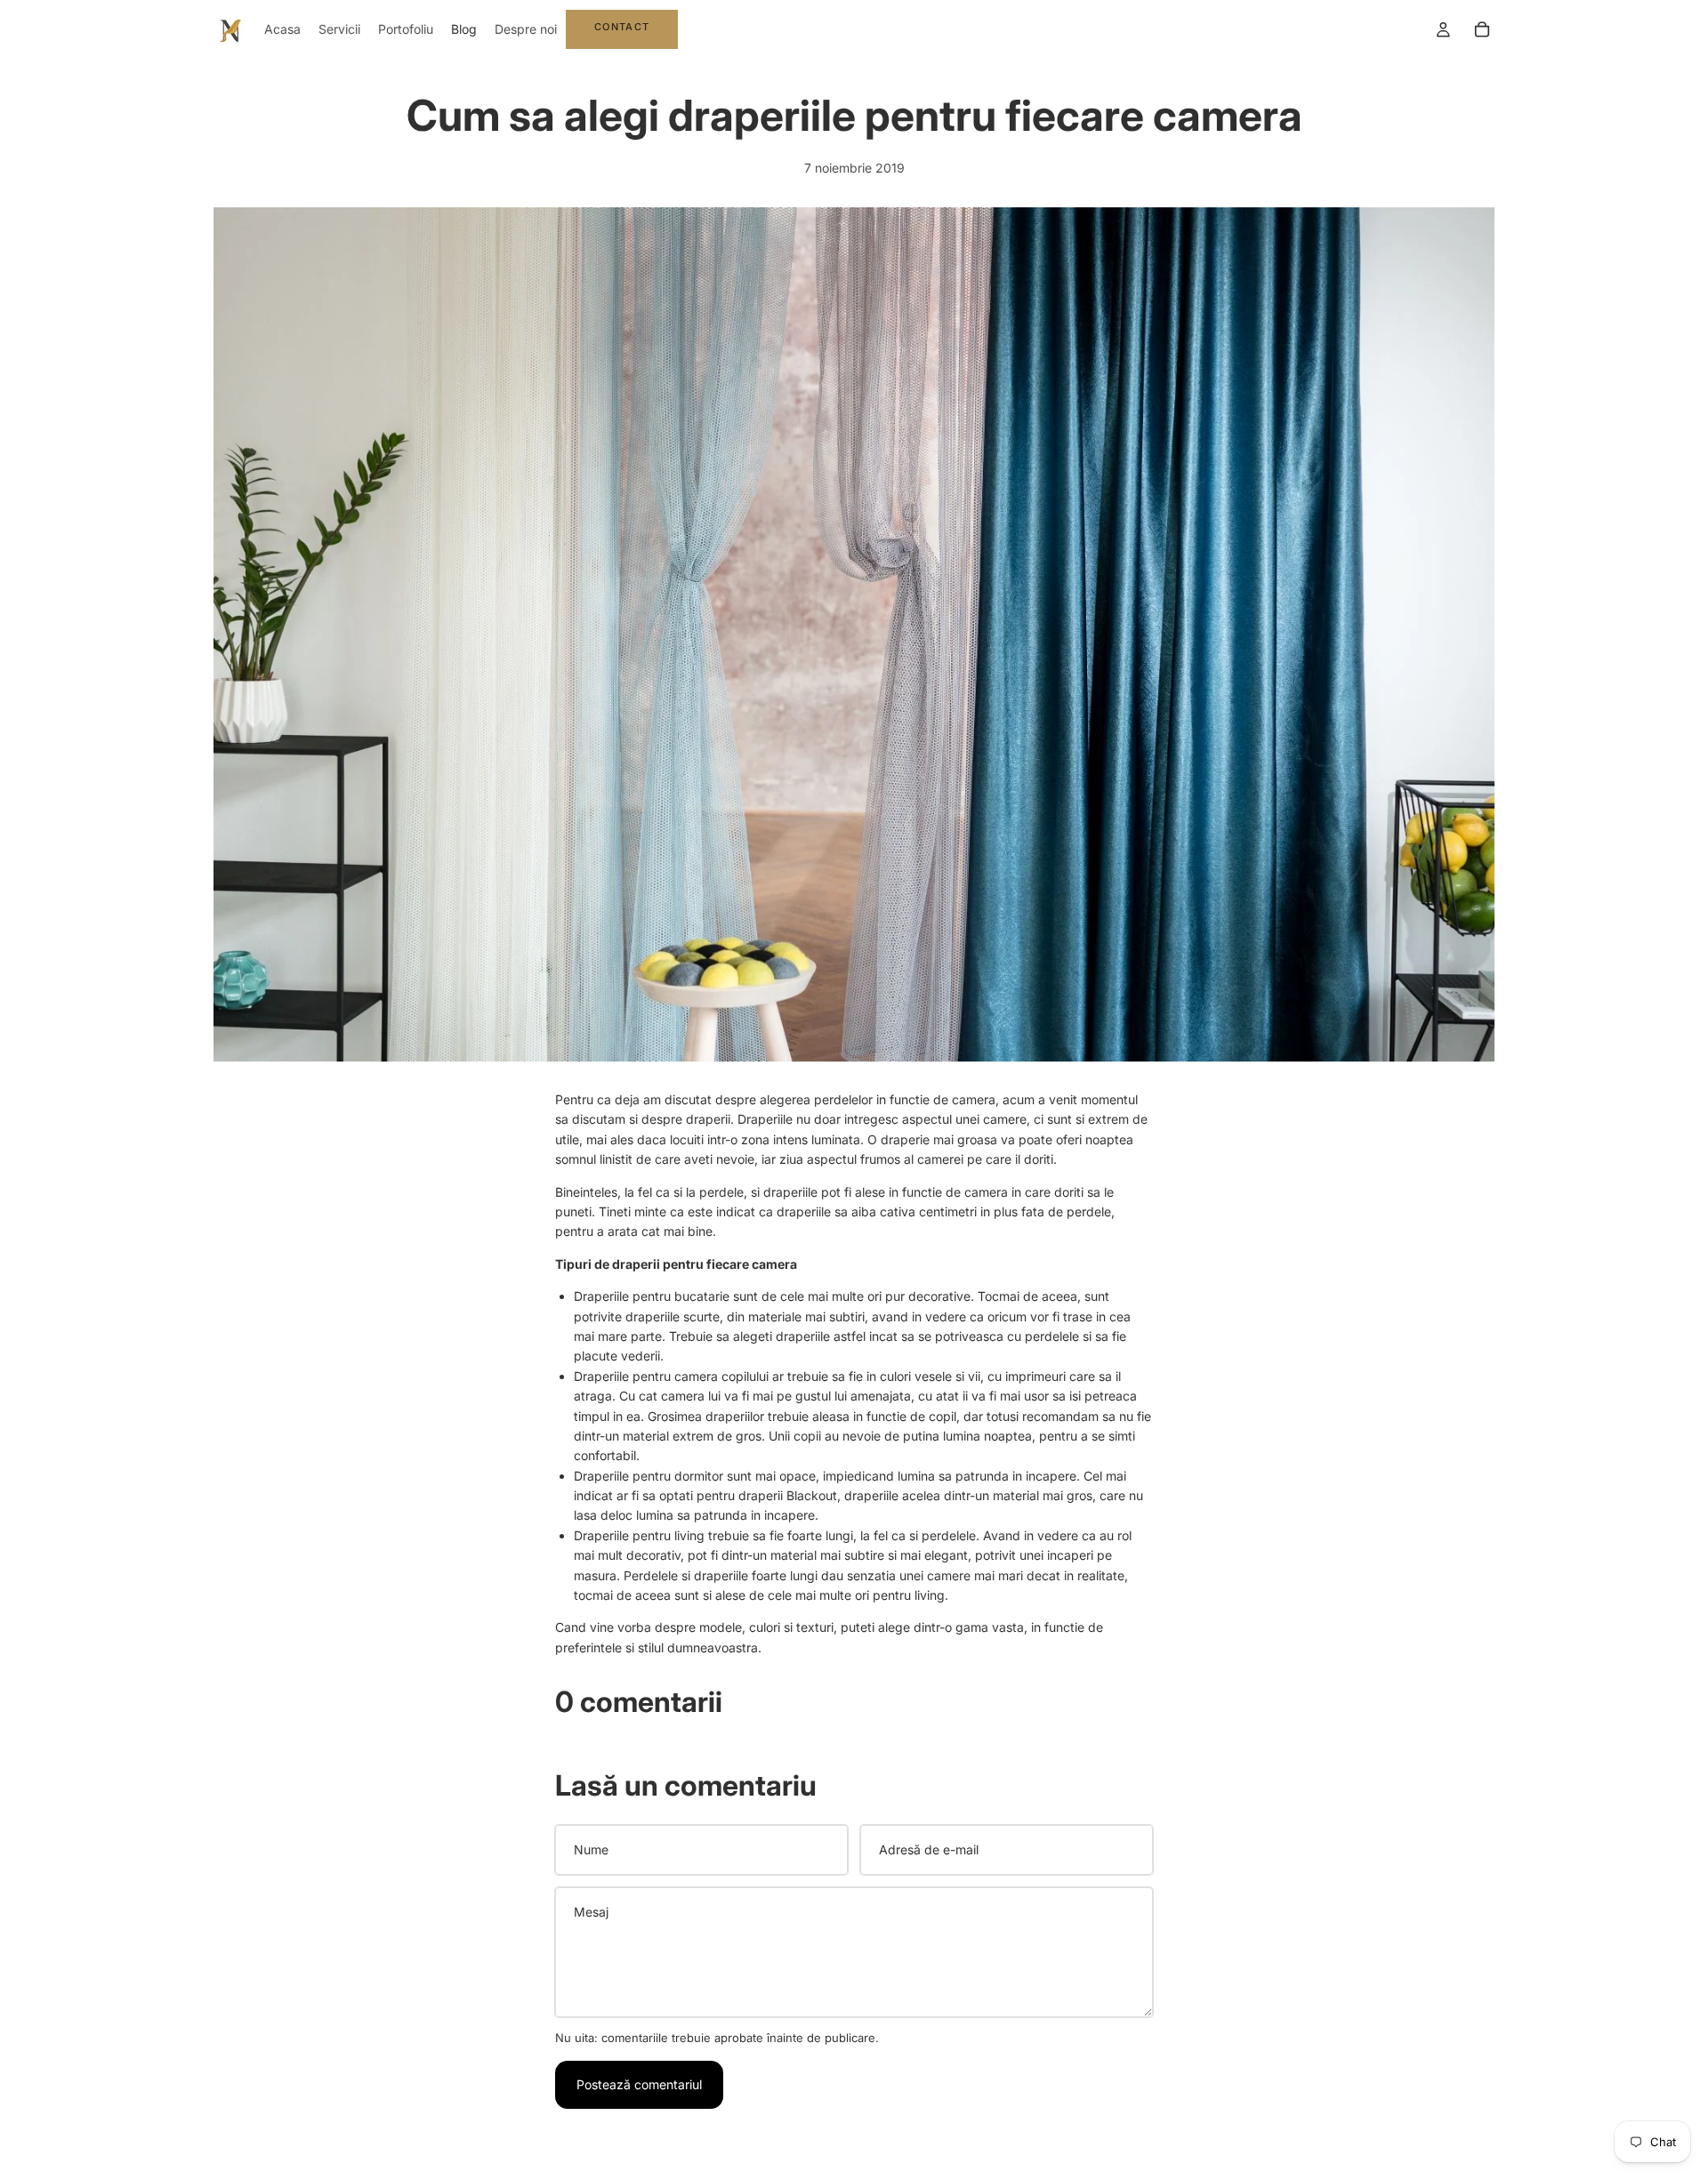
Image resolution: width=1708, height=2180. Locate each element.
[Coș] (1482, 29)
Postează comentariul (639, 2084)
